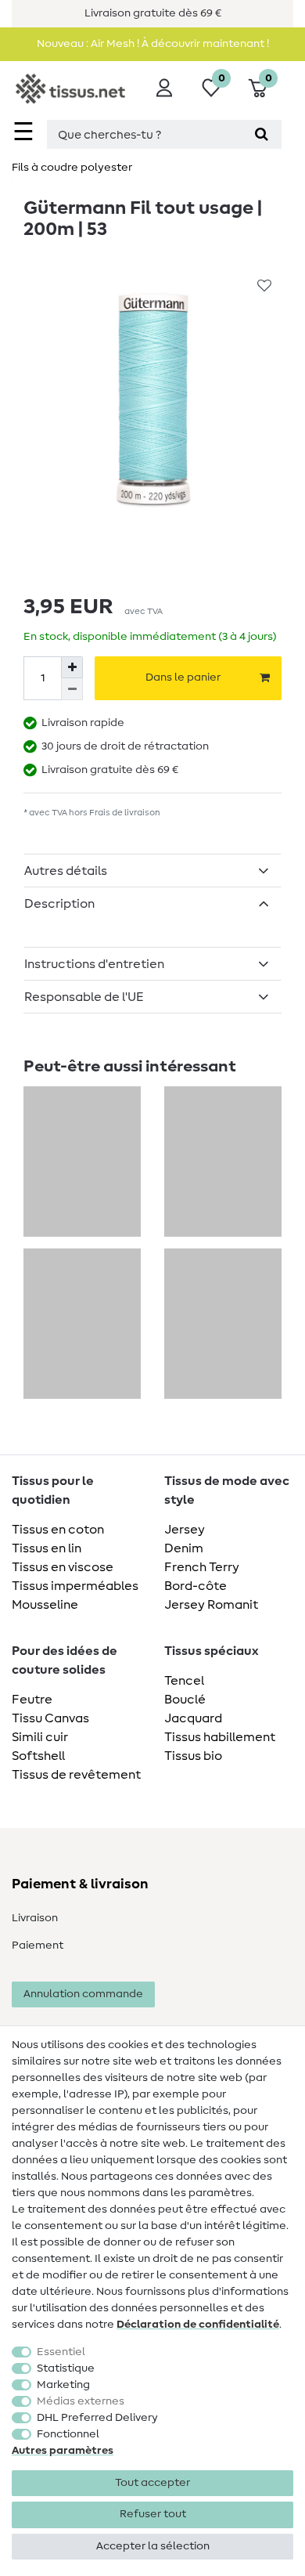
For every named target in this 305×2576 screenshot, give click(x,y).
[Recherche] (262, 134)
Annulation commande (83, 1994)
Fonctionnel (68, 2434)
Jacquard (193, 1718)
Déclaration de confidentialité (198, 2325)
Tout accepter (152, 2483)
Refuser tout (153, 2514)
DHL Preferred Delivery (97, 2418)
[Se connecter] (164, 88)
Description (59, 904)
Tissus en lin (47, 1548)
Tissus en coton (58, 1530)
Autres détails (66, 871)
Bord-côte (196, 1586)
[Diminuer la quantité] (72, 689)
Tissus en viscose (63, 1567)
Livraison (35, 1918)
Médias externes (81, 2401)
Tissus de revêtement (76, 1775)
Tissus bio (193, 1756)
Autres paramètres (63, 2451)
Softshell (38, 1756)
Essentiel (61, 2352)
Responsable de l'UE (84, 997)
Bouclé (185, 1700)
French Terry (202, 1567)
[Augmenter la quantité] (72, 667)
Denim (184, 1548)
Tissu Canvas (50, 1718)
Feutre (32, 1700)
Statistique (66, 2368)
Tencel (184, 1681)
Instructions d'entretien (94, 964)
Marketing (63, 2385)
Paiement (38, 1946)
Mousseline (45, 1605)
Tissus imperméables (75, 1586)
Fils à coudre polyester (72, 168)
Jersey (185, 1530)
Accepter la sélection (153, 2546)
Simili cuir (40, 1737)
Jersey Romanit (211, 1605)
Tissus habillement (220, 1737)
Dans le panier (183, 677)
